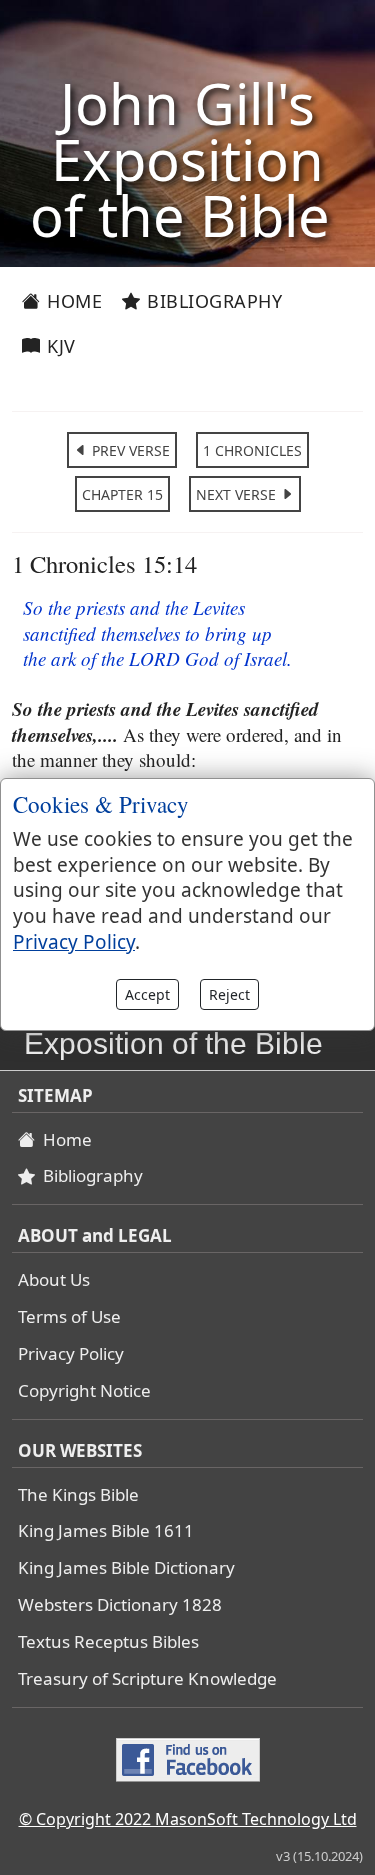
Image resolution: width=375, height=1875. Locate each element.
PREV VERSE (129, 450)
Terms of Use (69, 1316)
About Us (54, 1279)
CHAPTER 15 (122, 494)
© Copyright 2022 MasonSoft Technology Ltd (188, 1819)
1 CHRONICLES (252, 450)
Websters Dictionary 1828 (120, 1604)
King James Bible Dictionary (126, 1567)
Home (72, 301)
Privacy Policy (71, 1353)
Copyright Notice (84, 1390)
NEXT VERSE (238, 494)
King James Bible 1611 (106, 1530)
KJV (59, 346)
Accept (147, 994)
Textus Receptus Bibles (108, 1641)
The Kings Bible (78, 1494)
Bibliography (212, 301)
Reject (229, 994)
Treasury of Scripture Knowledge (147, 1678)
